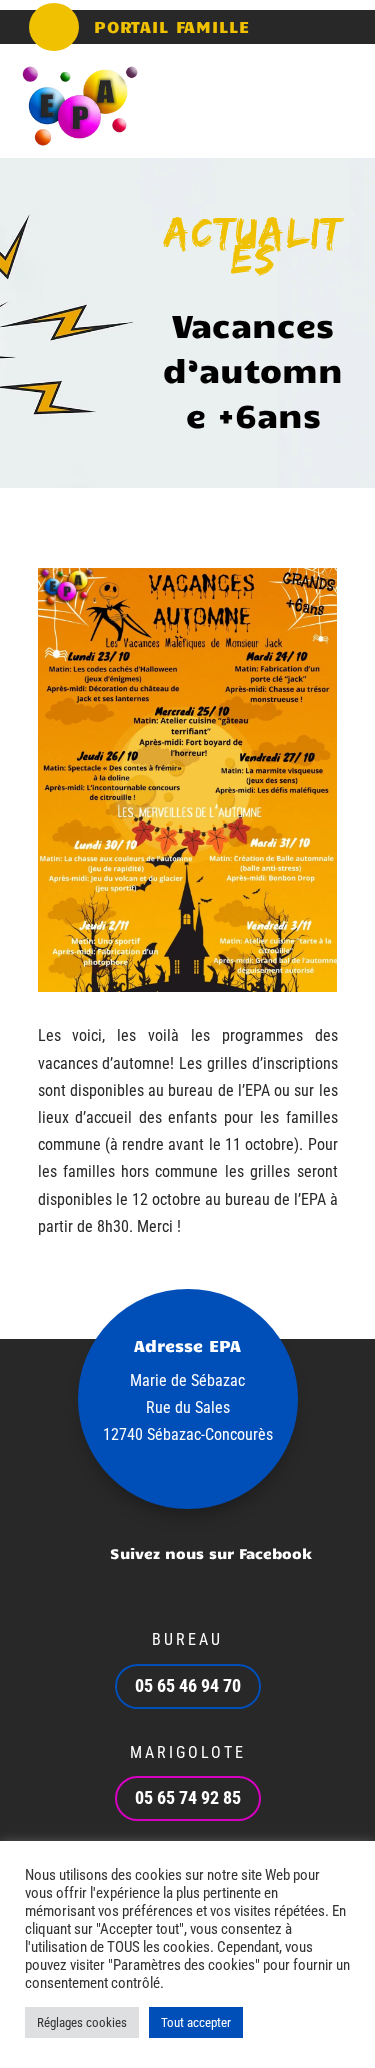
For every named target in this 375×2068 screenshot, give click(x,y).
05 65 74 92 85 (188, 1797)
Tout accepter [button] (196, 2022)
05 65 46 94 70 (188, 1685)
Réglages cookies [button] (82, 2022)
